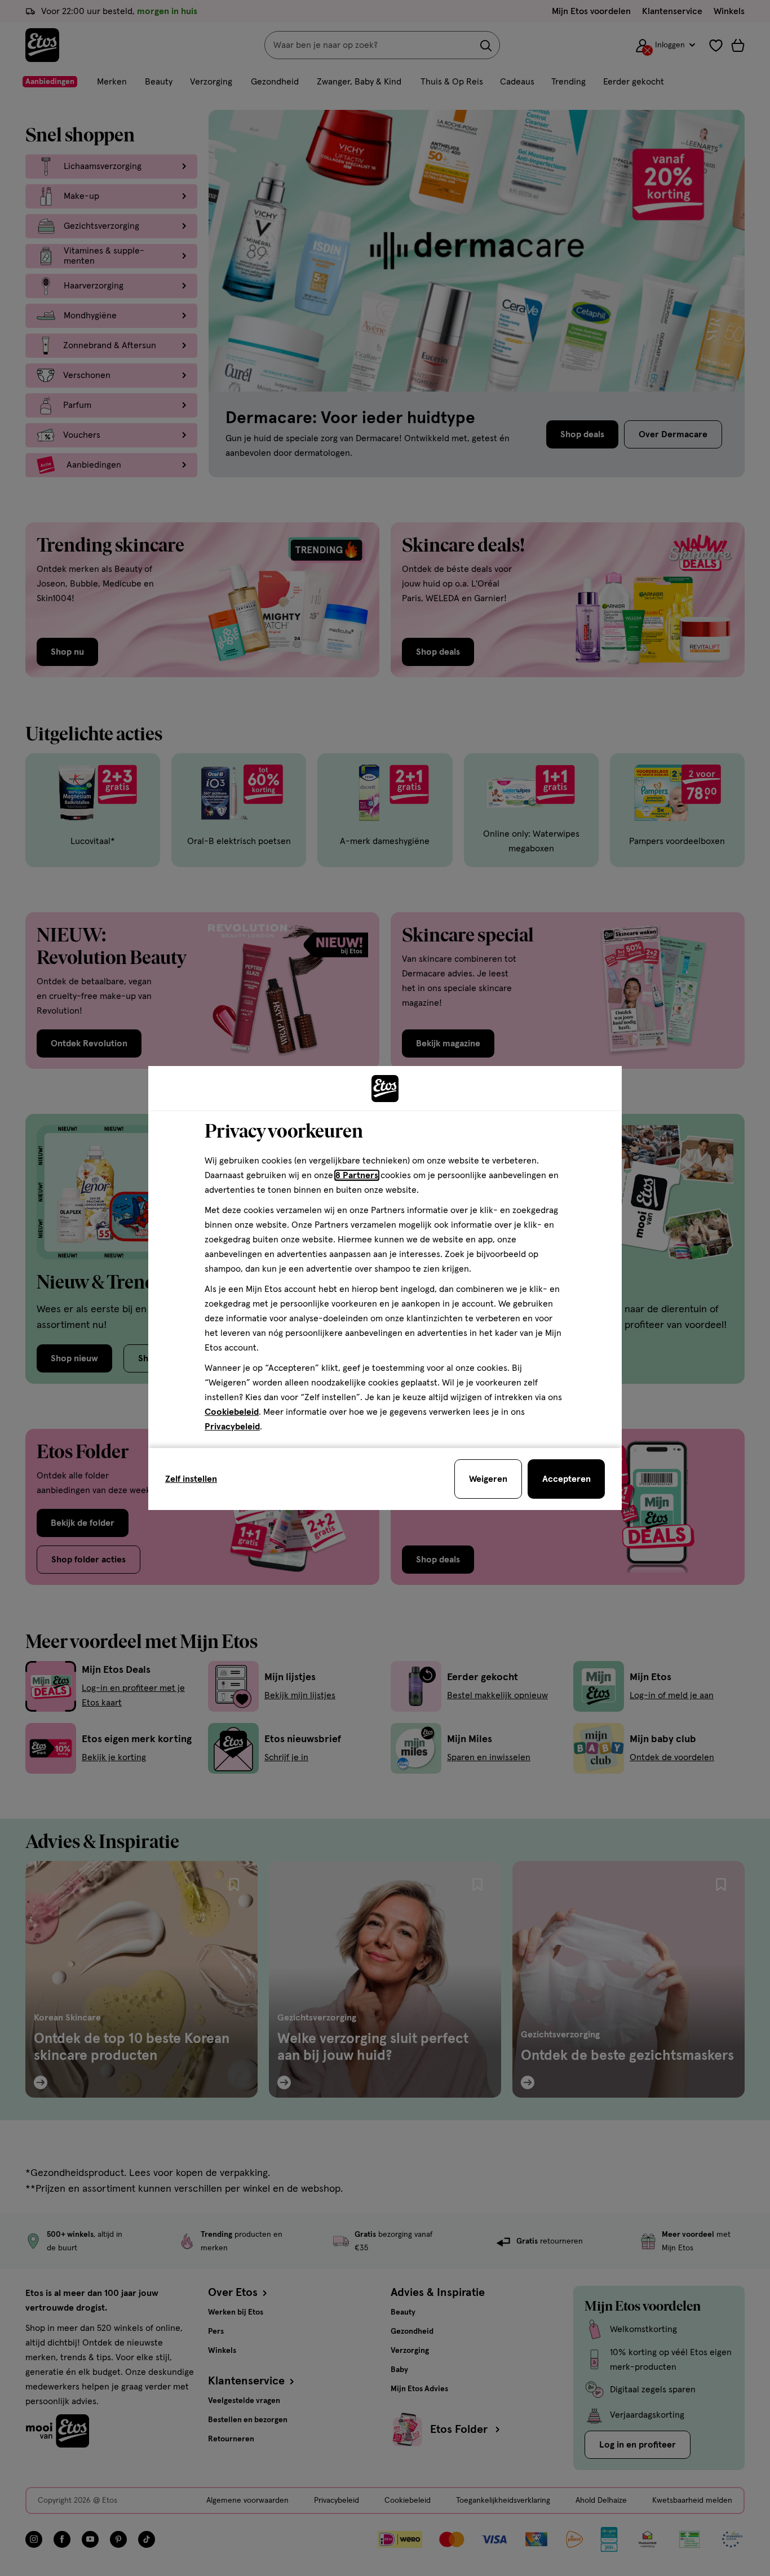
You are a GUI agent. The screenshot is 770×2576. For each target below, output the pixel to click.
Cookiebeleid (232, 1412)
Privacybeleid (232, 1427)
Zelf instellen (191, 1479)
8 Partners (357, 1175)
